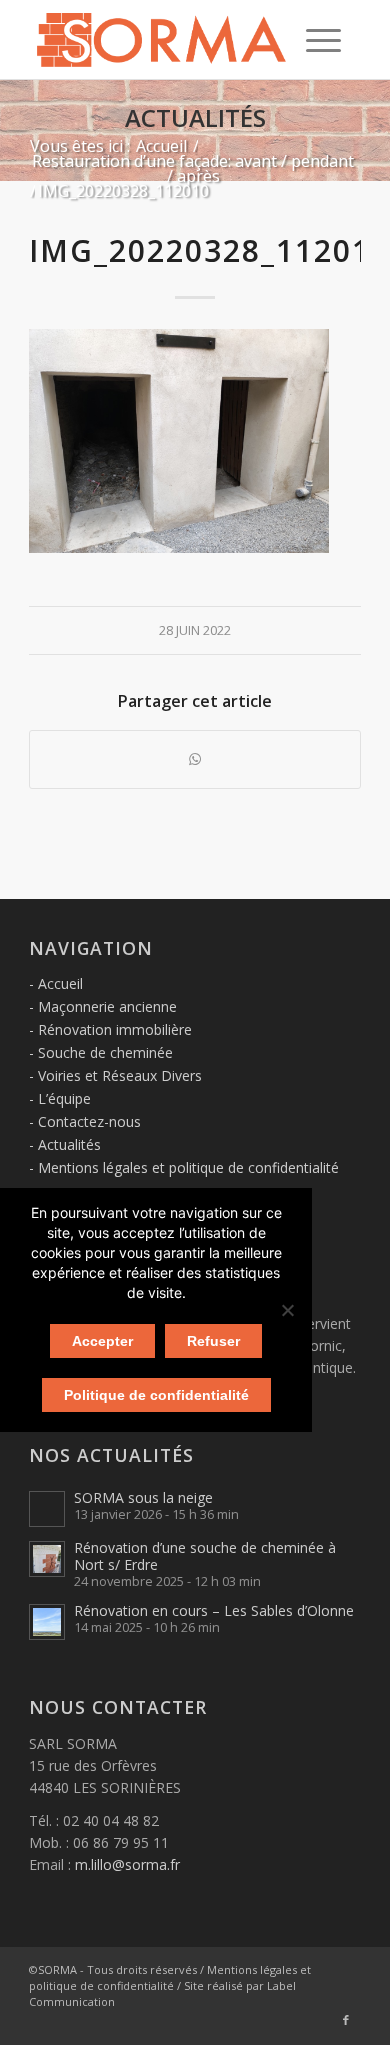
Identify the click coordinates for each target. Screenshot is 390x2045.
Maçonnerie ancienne (107, 1006)
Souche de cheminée (105, 1052)
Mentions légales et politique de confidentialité (188, 1167)
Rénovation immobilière (115, 1029)
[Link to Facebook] (346, 2020)
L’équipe (64, 1098)
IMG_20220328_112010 (209, 250)
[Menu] (323, 40)
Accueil (60, 983)
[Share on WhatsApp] (195, 759)
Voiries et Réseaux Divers (120, 1075)
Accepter (102, 1341)
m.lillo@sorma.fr (127, 1864)
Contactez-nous (89, 1121)
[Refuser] (287, 1310)
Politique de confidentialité (156, 1395)
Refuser (213, 1341)
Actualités (195, 117)
